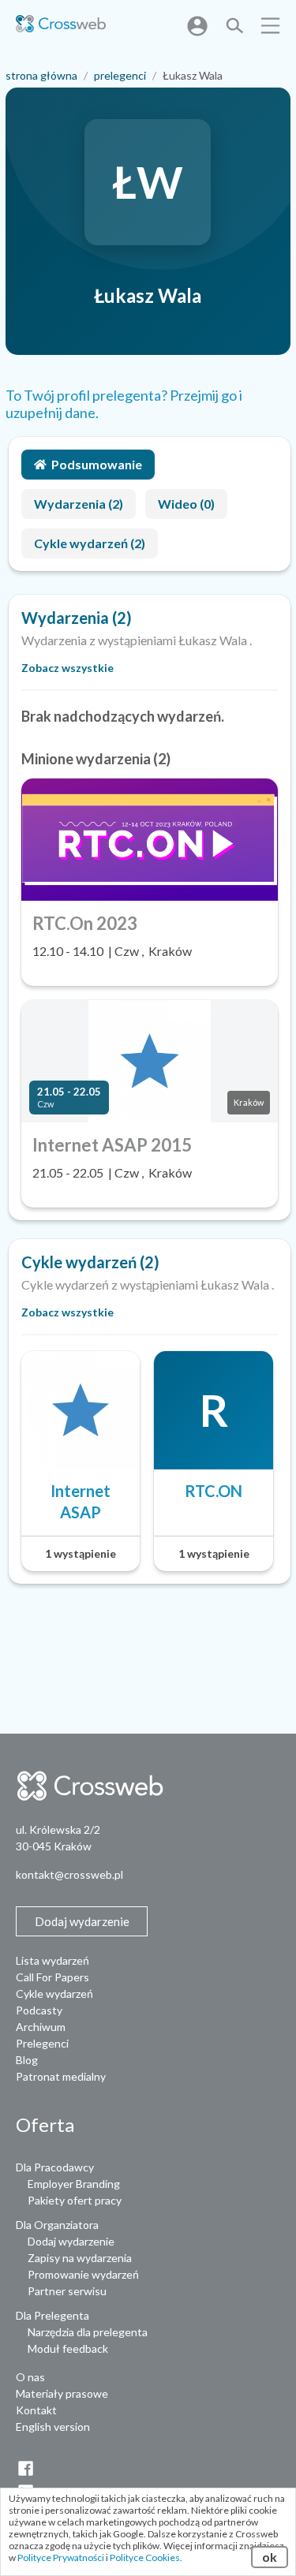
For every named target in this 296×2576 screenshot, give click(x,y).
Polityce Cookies (145, 2557)
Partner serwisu (67, 2291)
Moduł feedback (68, 2348)
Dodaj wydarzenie (71, 2241)
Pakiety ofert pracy (75, 2200)
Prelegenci (42, 2043)
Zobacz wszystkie (67, 668)
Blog (27, 2060)
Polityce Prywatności (61, 2557)
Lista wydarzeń (52, 1960)
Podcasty (39, 2010)
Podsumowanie (97, 464)
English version (53, 2427)
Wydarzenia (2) (79, 504)
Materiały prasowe (62, 2393)
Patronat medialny (61, 2076)
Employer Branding (74, 2184)
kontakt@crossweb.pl (69, 1874)
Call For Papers (52, 1977)
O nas (30, 2377)
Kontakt (36, 2410)
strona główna (41, 75)
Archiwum (41, 2027)
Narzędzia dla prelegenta (88, 2332)
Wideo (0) (186, 504)
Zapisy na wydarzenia (80, 2258)
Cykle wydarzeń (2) (90, 543)
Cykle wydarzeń (54, 1994)
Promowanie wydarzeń (83, 2274)
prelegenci (120, 75)
